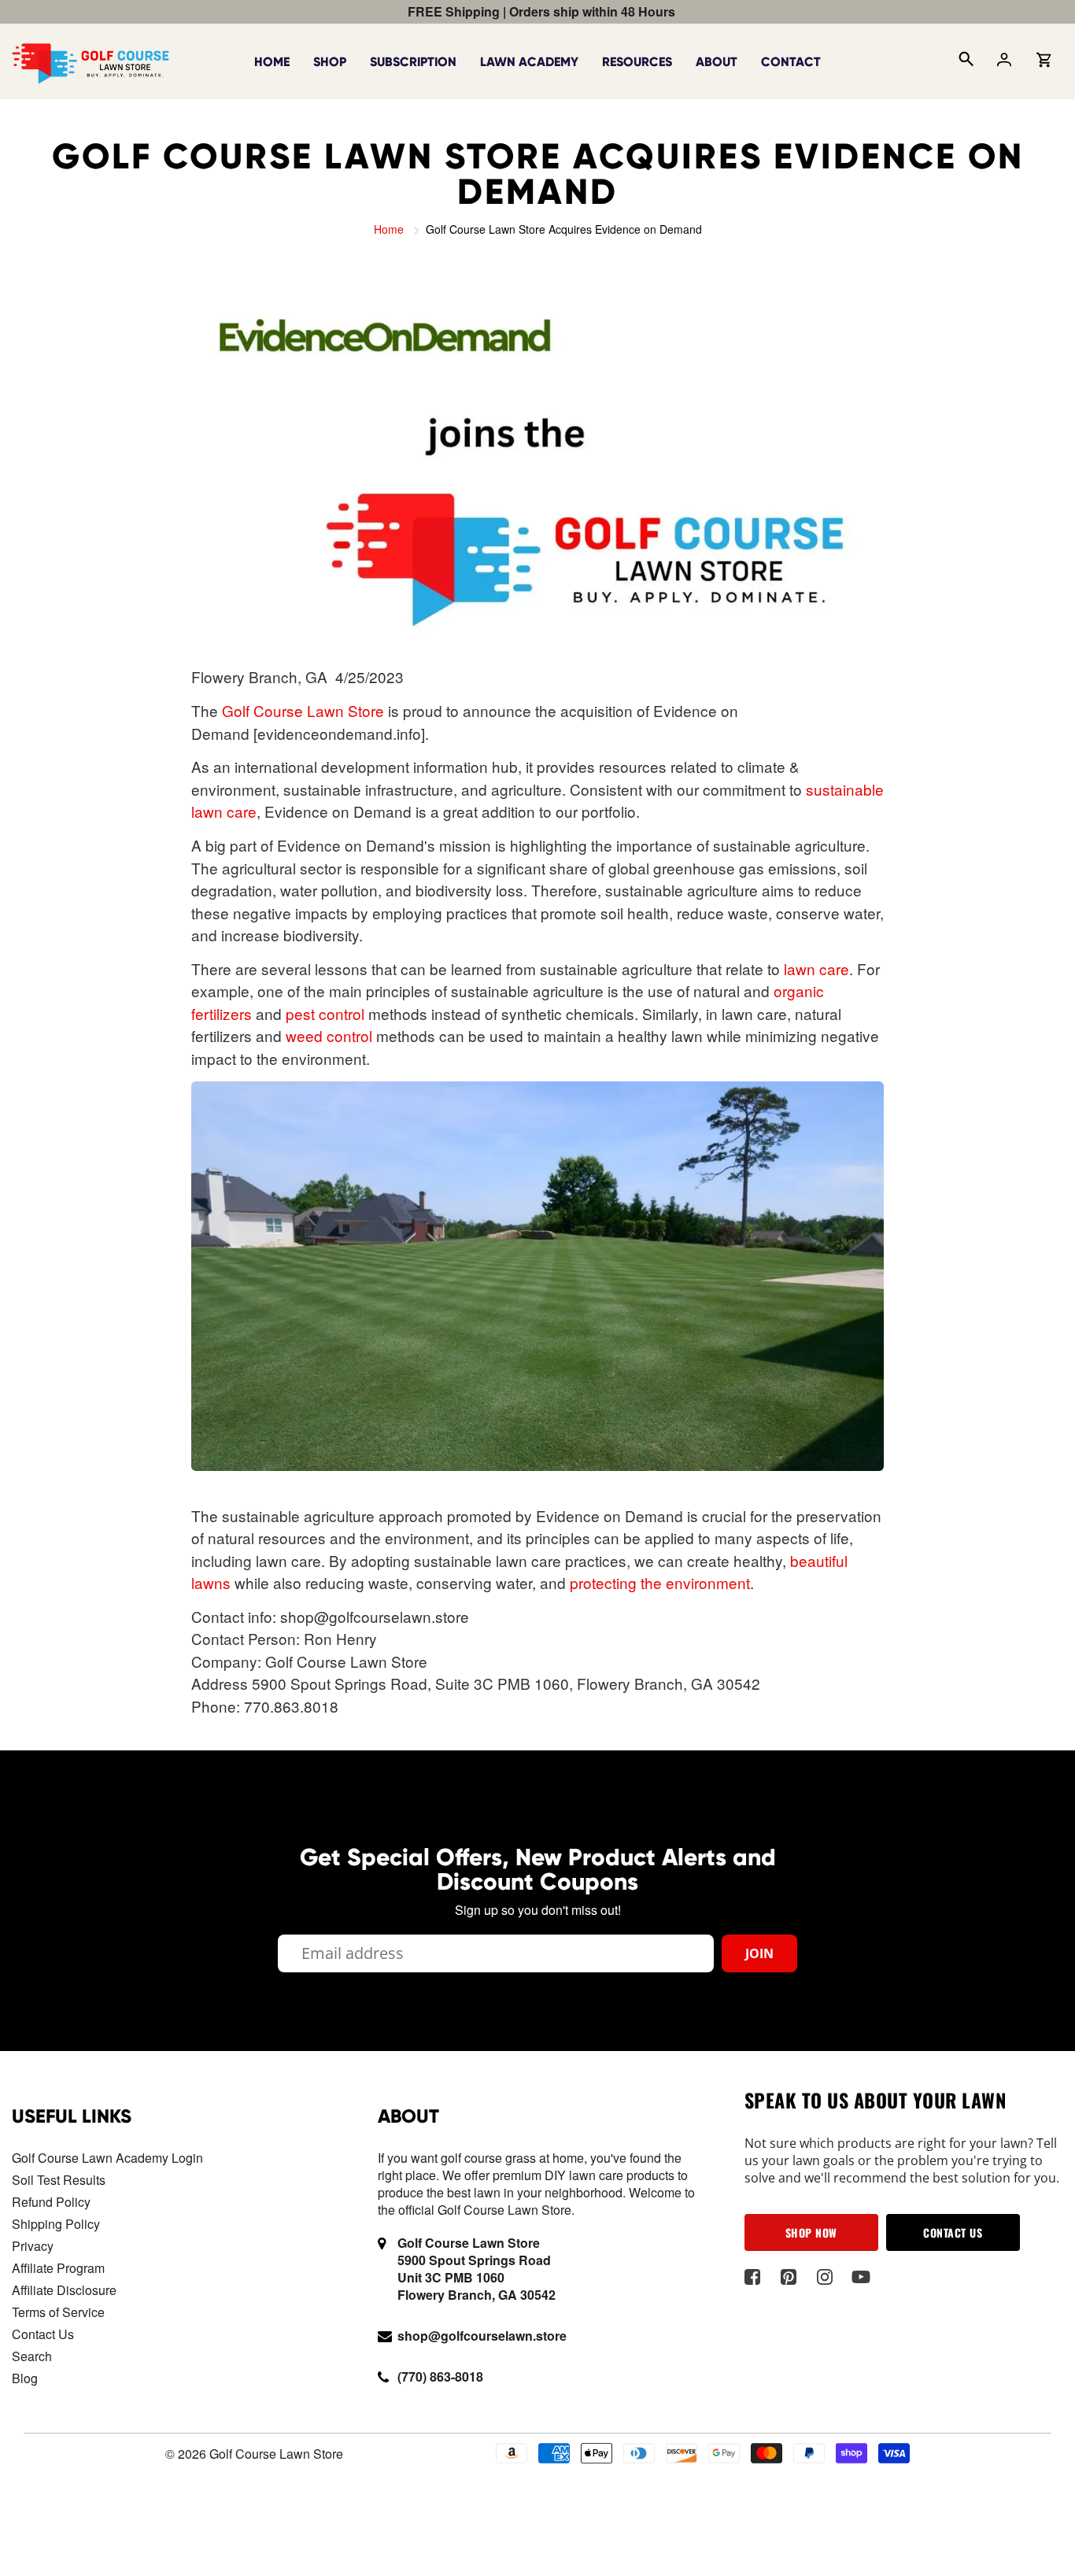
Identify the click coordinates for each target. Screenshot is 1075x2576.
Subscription (413, 62)
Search (32, 2356)
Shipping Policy (56, 2224)
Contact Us (43, 2334)
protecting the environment (660, 1582)
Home (272, 62)
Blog (25, 2378)
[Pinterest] (789, 2277)
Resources (637, 62)
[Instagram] (825, 2277)
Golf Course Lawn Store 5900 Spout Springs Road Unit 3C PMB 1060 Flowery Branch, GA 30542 (477, 2269)
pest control (325, 1013)
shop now (811, 2232)
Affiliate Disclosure (64, 2290)
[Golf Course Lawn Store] (91, 60)
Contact (791, 62)
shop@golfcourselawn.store (482, 2336)
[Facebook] (753, 2277)
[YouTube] (861, 2277)
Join (759, 1953)
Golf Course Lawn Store (303, 710)
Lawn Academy (529, 62)
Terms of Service (58, 2312)
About (717, 62)
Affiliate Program (58, 2268)
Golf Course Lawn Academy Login (107, 2158)
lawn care (816, 968)
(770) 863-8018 (440, 2376)
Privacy (33, 2246)
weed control (329, 1035)
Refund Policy (51, 2202)
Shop (330, 62)
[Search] (965, 61)
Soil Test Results (59, 2180)
